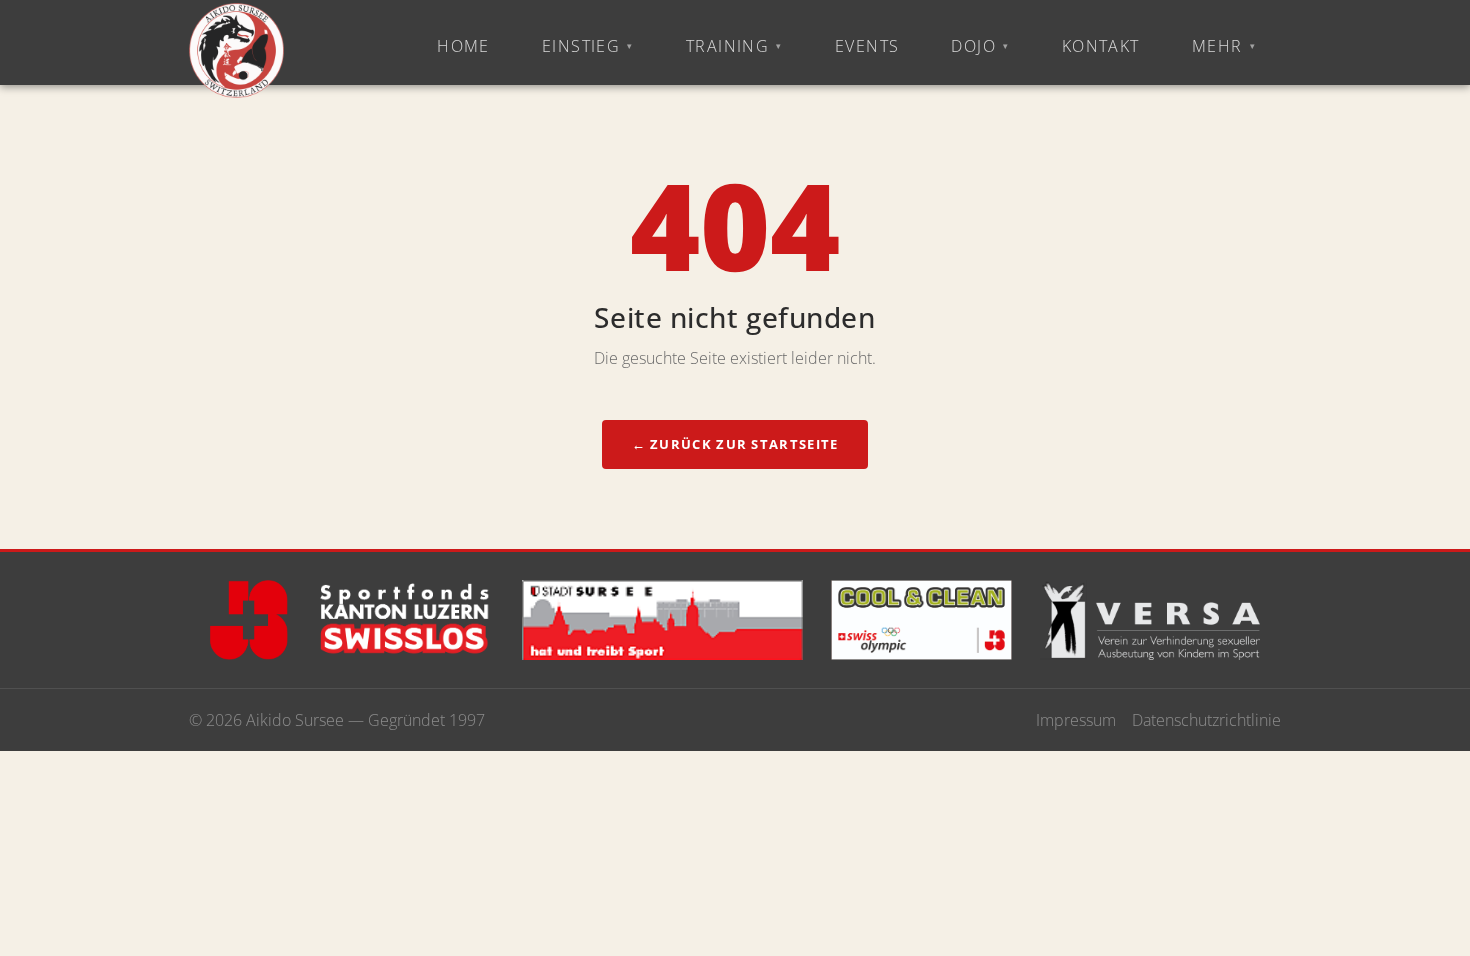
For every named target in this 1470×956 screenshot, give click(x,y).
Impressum (1076, 720)
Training (728, 46)
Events (867, 46)
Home (463, 46)
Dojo (973, 46)
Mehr (1217, 46)
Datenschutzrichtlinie (1206, 720)
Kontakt (1101, 46)
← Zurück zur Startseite (735, 444)
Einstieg (581, 46)
